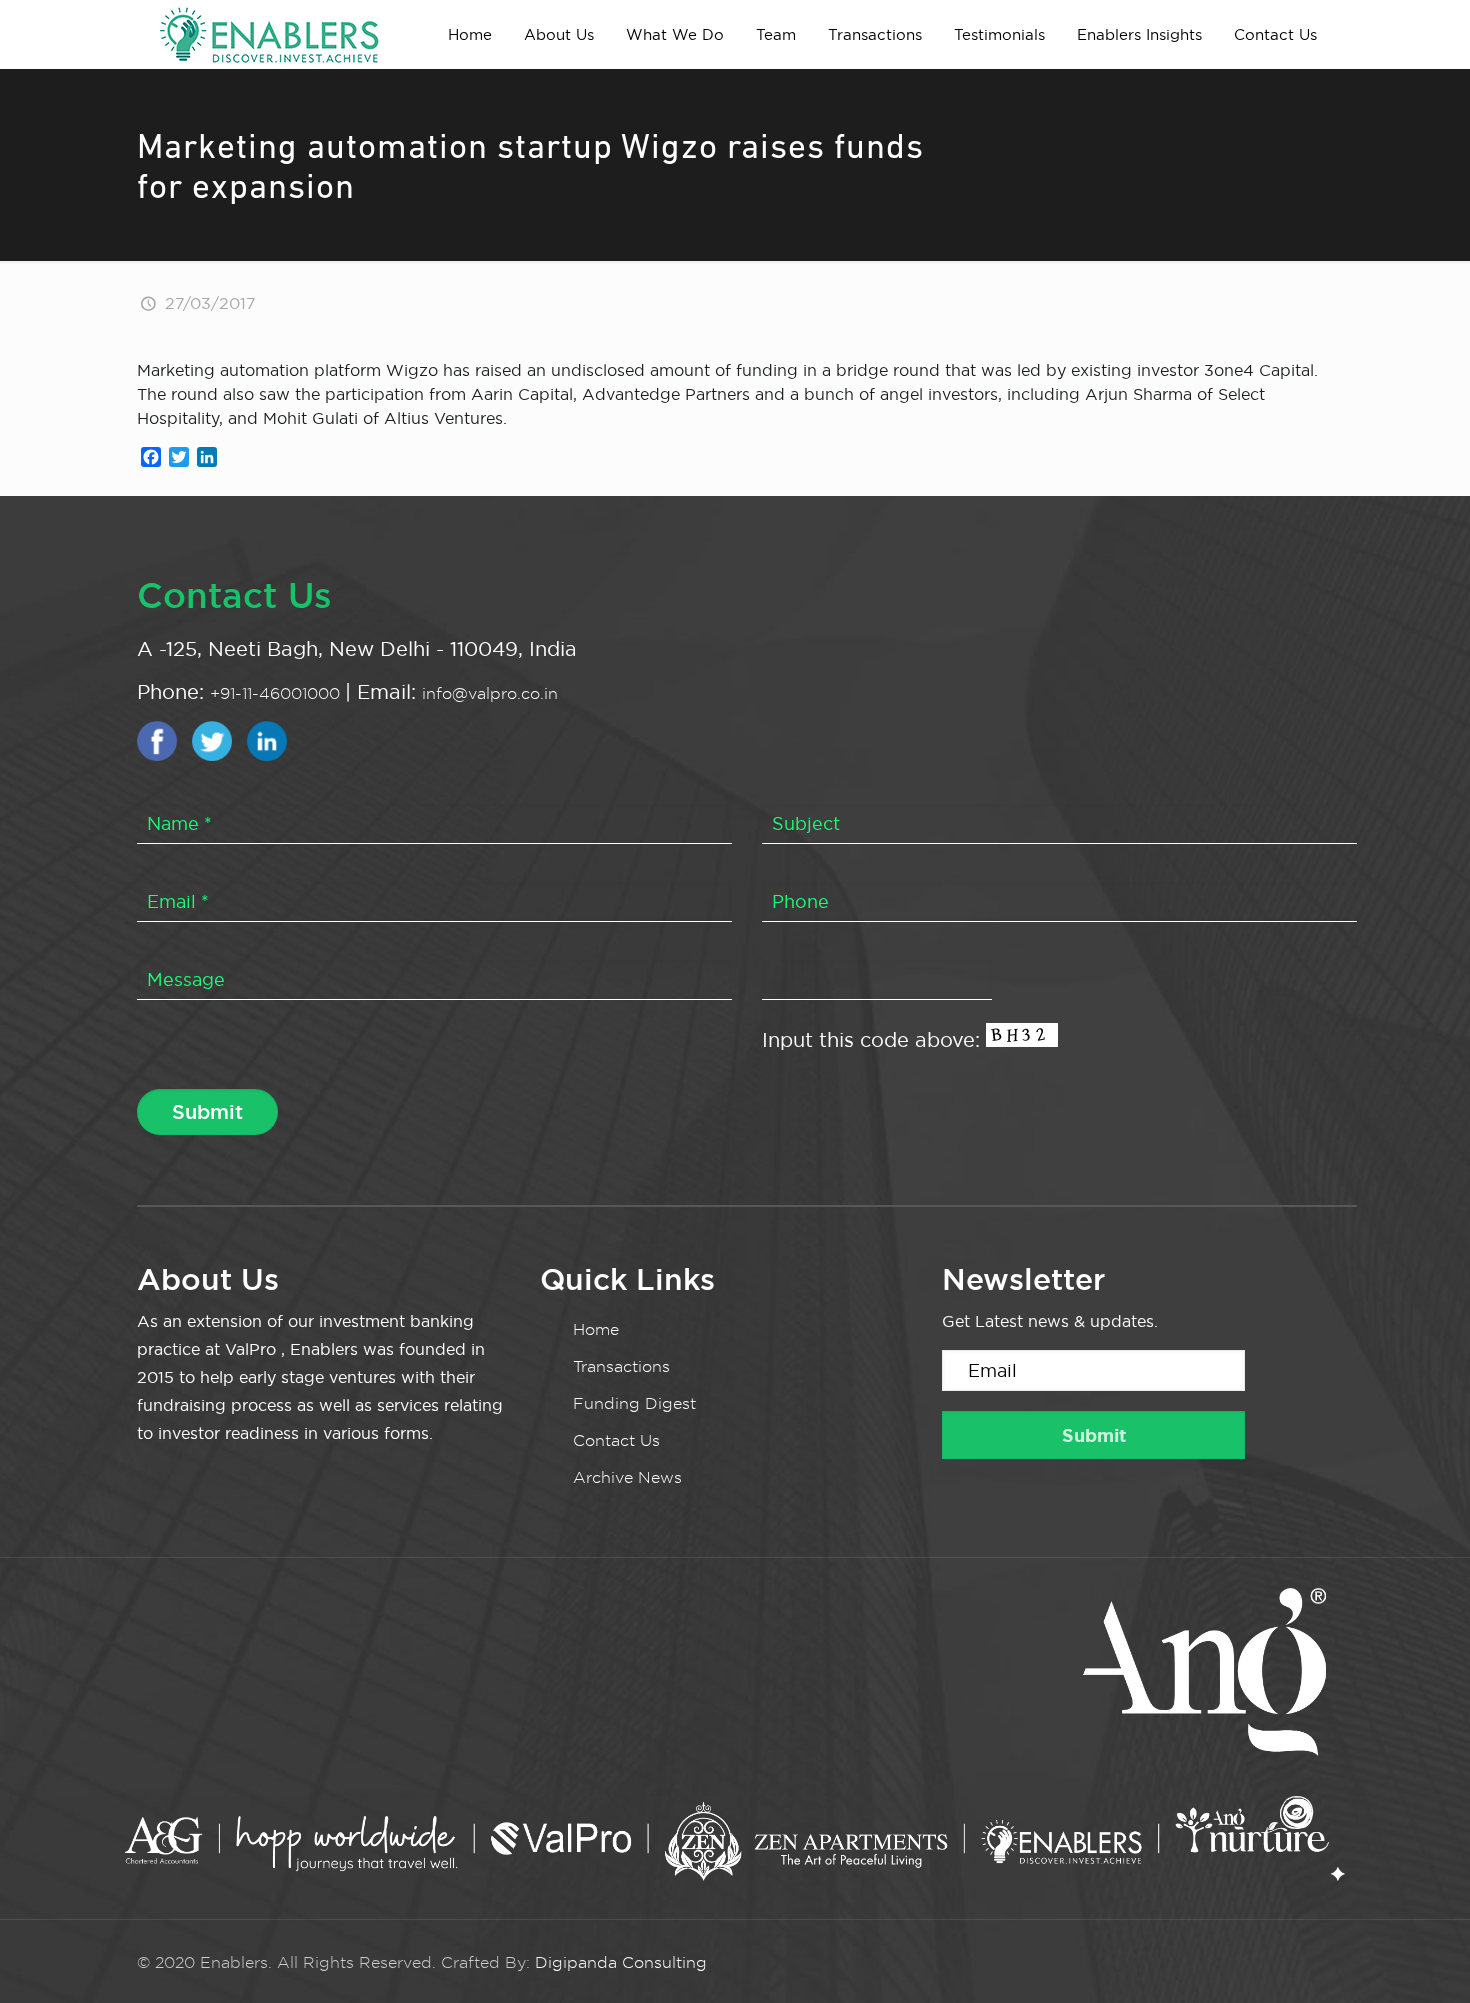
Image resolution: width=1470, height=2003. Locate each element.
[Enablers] (269, 34)
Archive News (627, 1477)
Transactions (621, 1366)
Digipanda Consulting (621, 1962)
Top (1422, 1955)
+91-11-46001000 (277, 693)
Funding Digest (634, 1403)
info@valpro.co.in (490, 693)
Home (596, 1329)
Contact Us (616, 1440)
